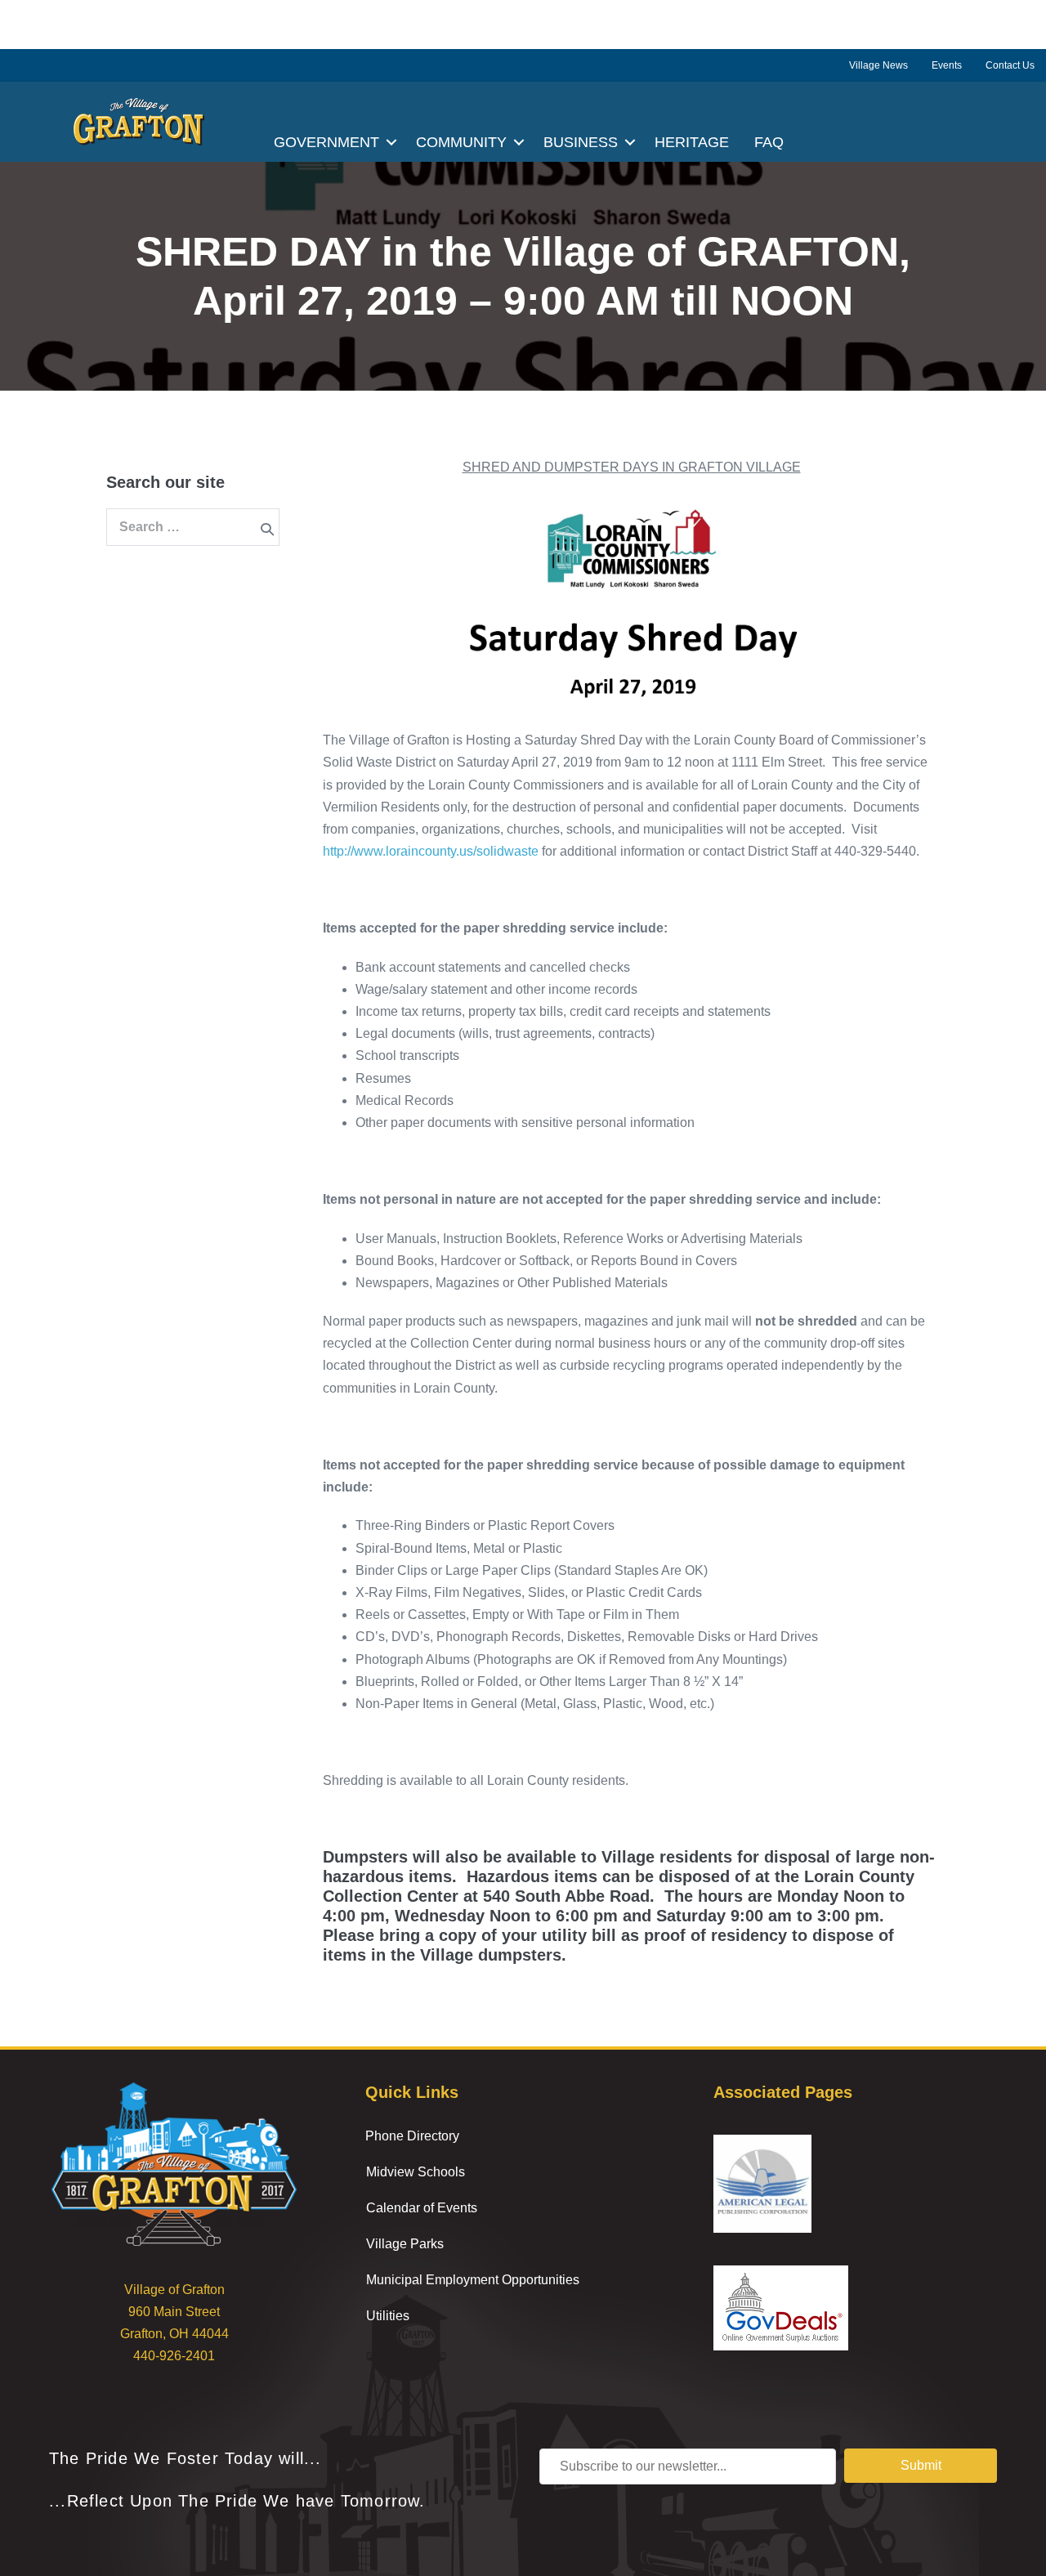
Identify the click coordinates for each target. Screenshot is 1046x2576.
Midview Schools (416, 2172)
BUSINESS (581, 142)
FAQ (769, 142)
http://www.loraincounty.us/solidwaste (431, 851)
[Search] (267, 529)
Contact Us (1010, 65)
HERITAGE (692, 142)
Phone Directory (412, 2136)
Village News (878, 65)
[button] (391, 142)
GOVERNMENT (326, 142)
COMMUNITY (461, 142)
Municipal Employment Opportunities (473, 2280)
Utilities (388, 2316)
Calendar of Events (422, 2208)
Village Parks (405, 2244)
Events (947, 65)
